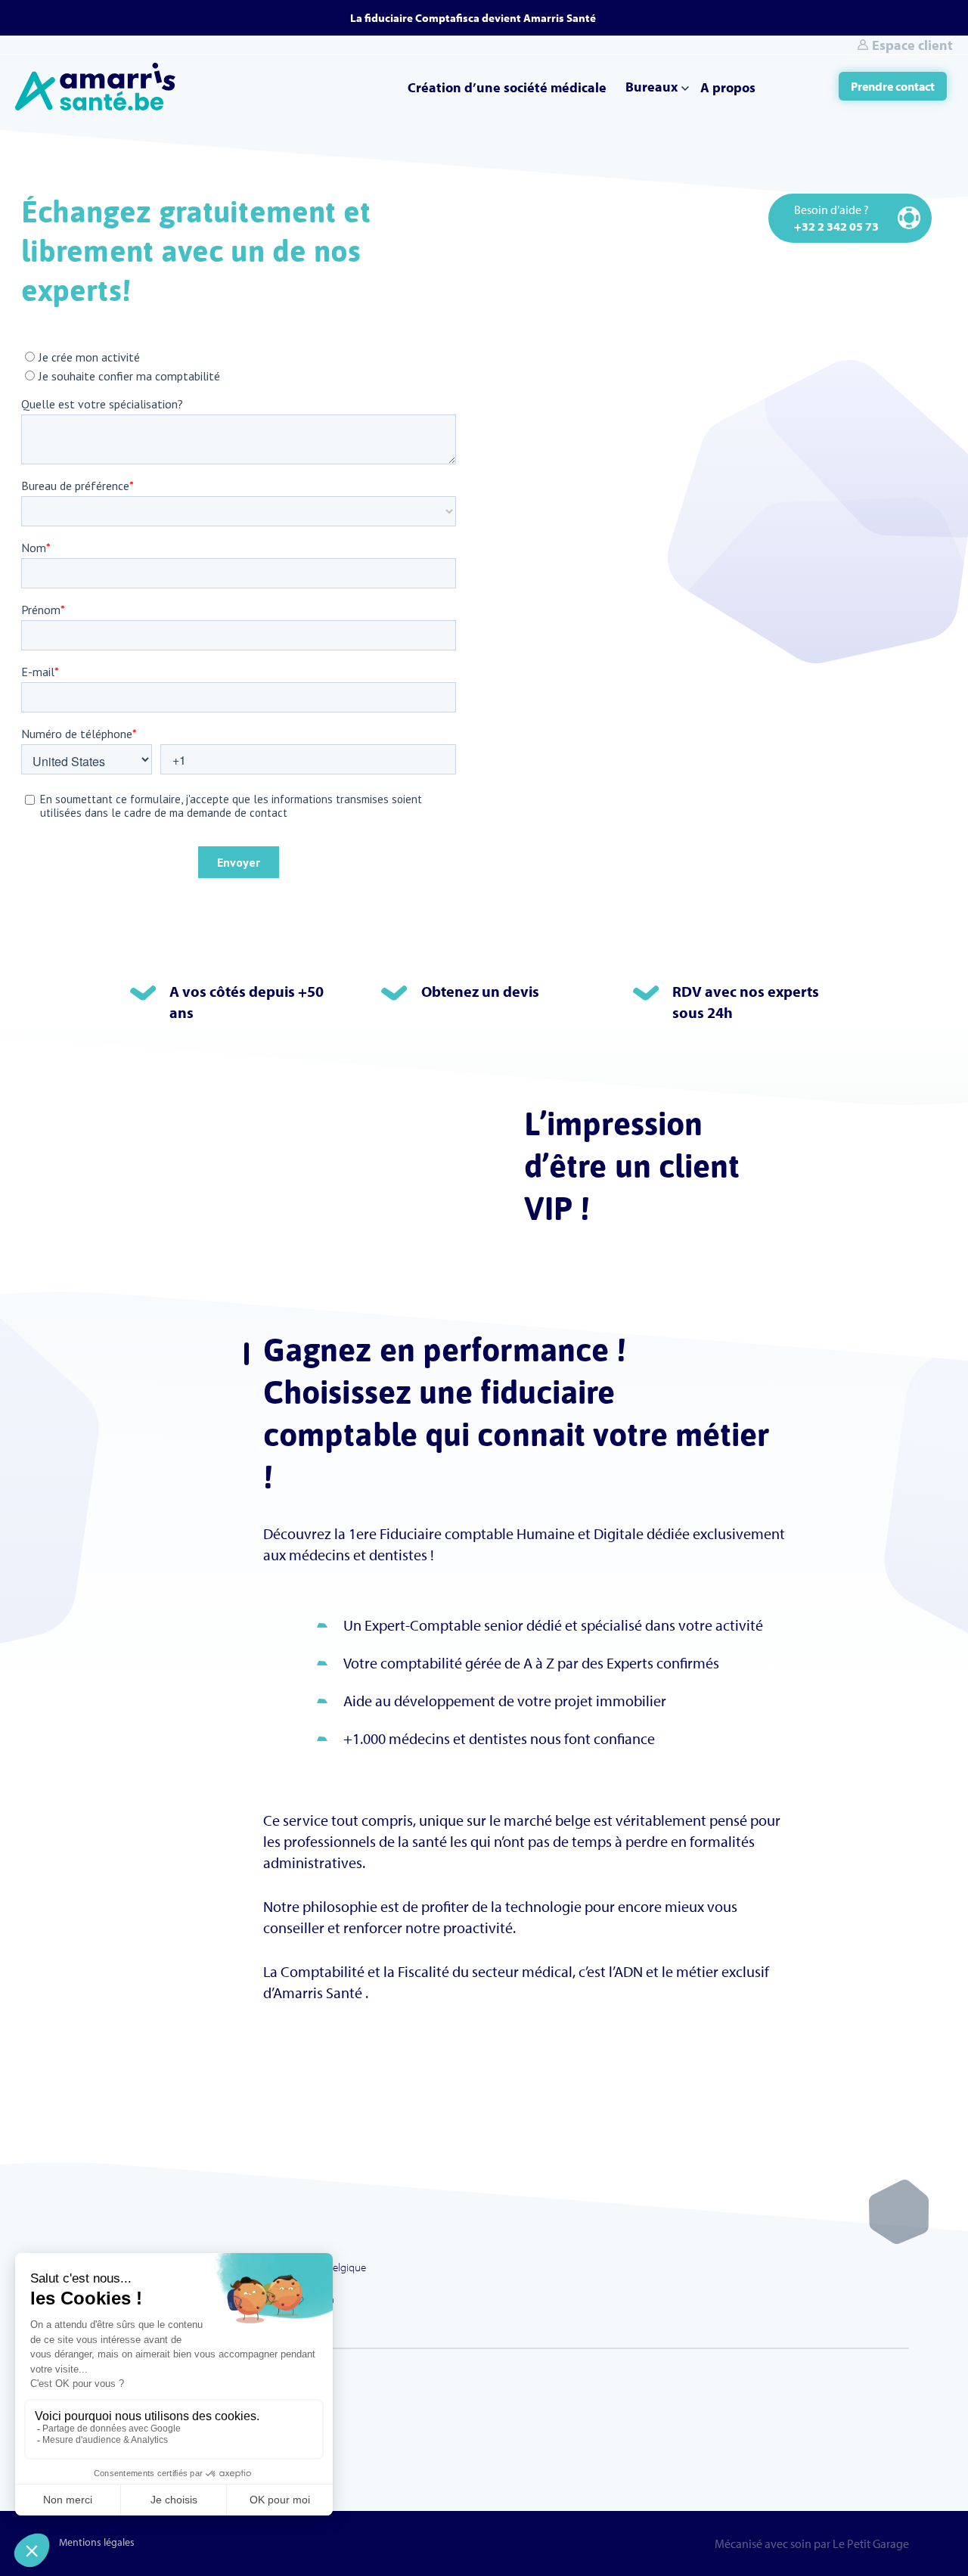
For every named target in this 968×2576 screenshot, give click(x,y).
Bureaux (652, 87)
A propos (728, 87)
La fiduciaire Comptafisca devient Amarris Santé (473, 18)
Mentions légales (97, 2542)
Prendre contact (893, 86)
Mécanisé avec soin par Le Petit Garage (812, 2543)
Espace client (912, 45)
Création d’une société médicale (507, 87)
